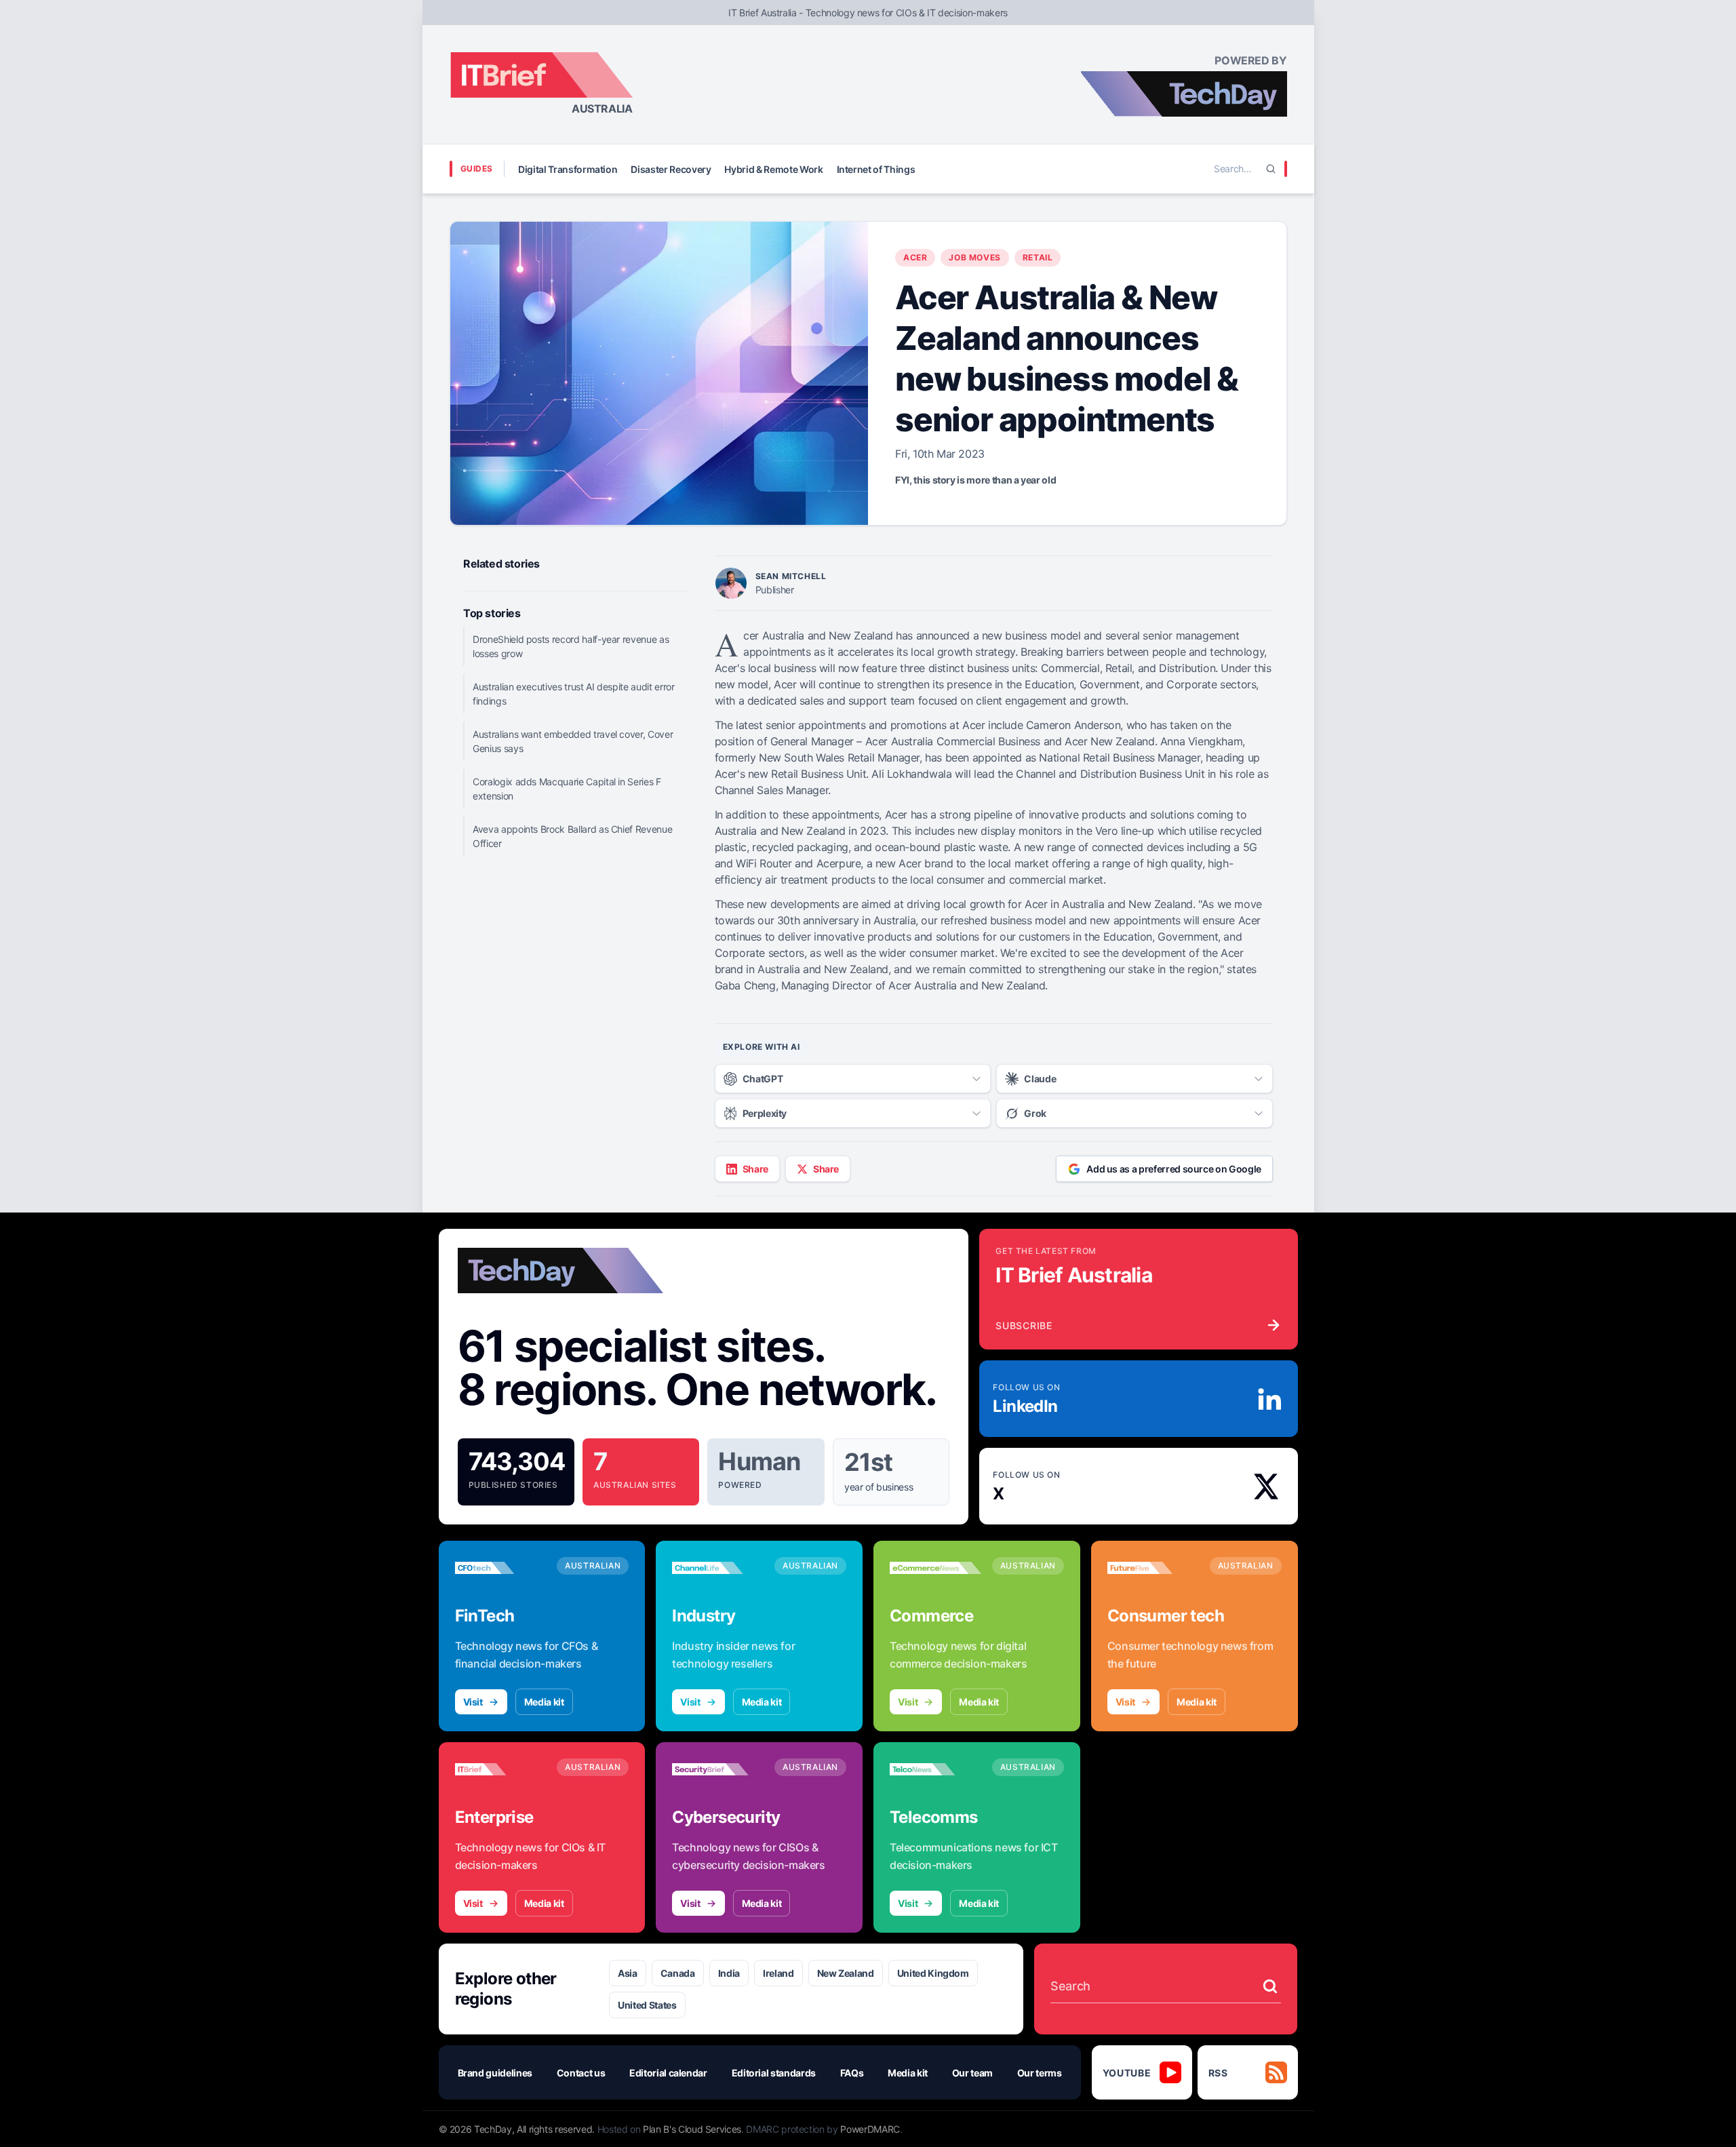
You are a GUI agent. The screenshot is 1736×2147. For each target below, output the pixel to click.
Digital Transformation (568, 169)
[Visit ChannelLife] (718, 1568)
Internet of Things (876, 169)
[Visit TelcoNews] (935, 1769)
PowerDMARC (870, 2129)
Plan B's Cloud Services (692, 2129)
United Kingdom (933, 1973)
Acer (915, 257)
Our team (972, 2073)
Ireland (778, 1973)
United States (647, 2005)
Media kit (544, 1702)
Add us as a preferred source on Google (1174, 1169)
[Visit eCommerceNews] (935, 1568)
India (729, 1973)
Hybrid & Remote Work (773, 169)
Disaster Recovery (671, 169)
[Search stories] (1270, 1986)
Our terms (1040, 2073)
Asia (628, 1973)
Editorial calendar (668, 2073)
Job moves (974, 257)
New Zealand (846, 1973)
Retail (1038, 257)
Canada (678, 1973)
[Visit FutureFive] (1153, 1568)
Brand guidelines (495, 2073)
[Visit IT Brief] (501, 1769)
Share (755, 1169)
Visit (473, 1702)
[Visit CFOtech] (501, 1568)
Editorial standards (774, 2073)
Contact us (581, 2073)
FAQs (852, 2073)
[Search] (1271, 169)
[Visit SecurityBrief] (718, 1769)
